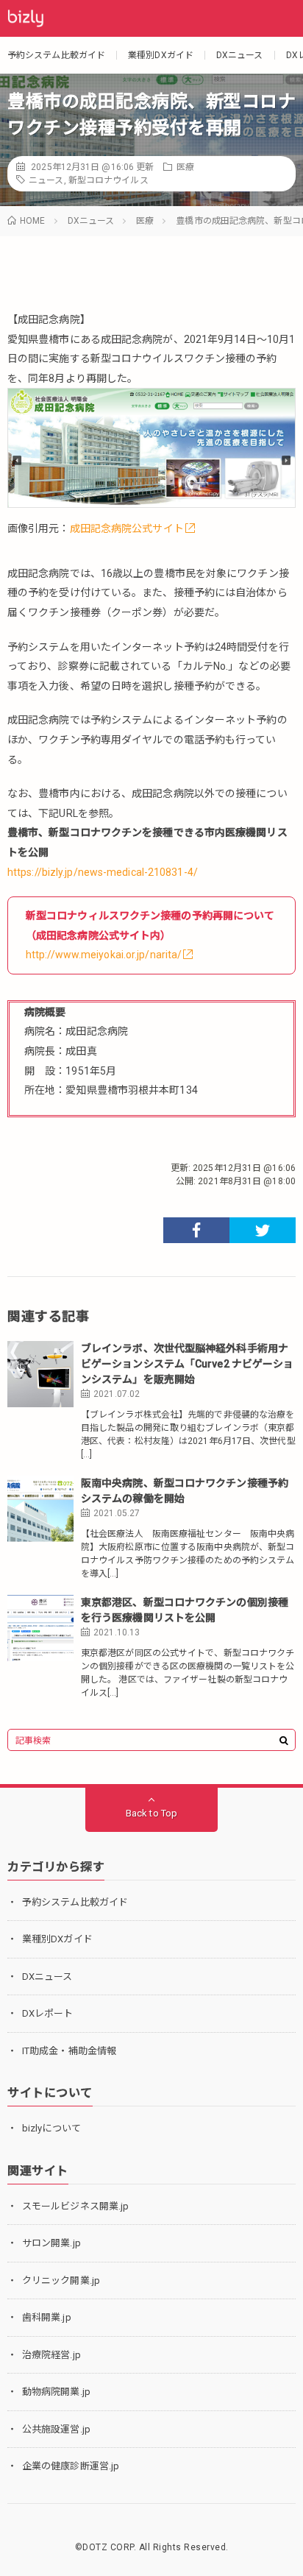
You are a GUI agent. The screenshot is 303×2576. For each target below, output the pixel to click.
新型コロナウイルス (108, 180)
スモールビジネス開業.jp (75, 2206)
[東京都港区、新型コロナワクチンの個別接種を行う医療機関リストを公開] (40, 1628)
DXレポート (48, 2013)
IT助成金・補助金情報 (69, 2051)
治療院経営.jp (51, 2355)
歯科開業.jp (47, 2317)
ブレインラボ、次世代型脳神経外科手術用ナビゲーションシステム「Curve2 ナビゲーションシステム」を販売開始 (187, 1364)
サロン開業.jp (51, 2243)
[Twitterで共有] (263, 1230)
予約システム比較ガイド (56, 55)
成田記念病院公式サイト (127, 528)
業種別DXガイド (161, 55)
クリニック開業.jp (61, 2280)
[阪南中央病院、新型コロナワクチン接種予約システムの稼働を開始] (40, 1509)
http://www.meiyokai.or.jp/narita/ (104, 955)
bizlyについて (51, 2128)
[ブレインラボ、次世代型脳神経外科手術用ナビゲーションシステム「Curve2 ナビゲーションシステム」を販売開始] (40, 1374)
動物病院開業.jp (56, 2392)
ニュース (46, 180)
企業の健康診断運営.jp (71, 2466)
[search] (284, 1741)
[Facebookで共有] (196, 1230)
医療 (185, 167)
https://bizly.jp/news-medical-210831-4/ (103, 872)
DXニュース (240, 55)
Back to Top (151, 1813)
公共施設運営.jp (56, 2429)
